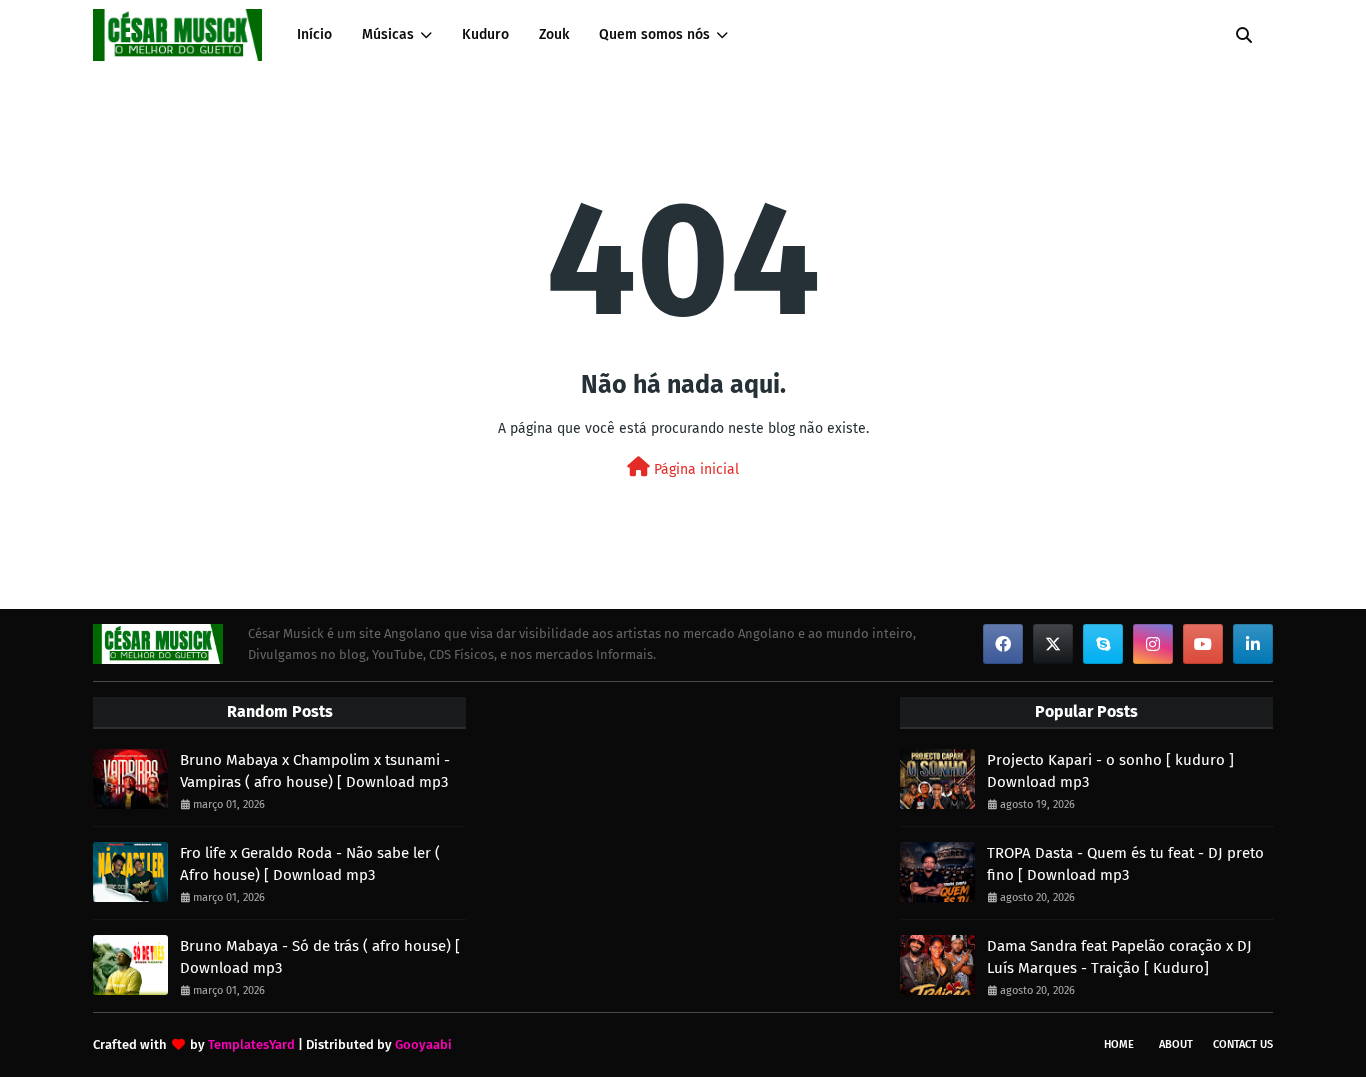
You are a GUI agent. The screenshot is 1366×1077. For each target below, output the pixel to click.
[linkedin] (1253, 644)
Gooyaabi (423, 1044)
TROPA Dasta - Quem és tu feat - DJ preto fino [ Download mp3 (1125, 864)
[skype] (1103, 644)
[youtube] (1203, 644)
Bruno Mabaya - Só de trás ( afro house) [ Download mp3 (320, 957)
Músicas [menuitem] (388, 34)
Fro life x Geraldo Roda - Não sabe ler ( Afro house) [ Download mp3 (310, 864)
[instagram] (1153, 644)
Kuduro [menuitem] (485, 34)
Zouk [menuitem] (554, 34)
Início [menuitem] (314, 34)
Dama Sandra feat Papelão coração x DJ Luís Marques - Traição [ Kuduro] (1119, 957)
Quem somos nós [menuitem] (654, 34)
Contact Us (1243, 1044)
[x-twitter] (1053, 644)
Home (1119, 1044)
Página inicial (694, 469)
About (1176, 1044)
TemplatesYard (251, 1044)
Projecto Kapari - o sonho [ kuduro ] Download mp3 (1110, 771)
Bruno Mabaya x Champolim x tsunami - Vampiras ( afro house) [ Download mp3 (315, 771)
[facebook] (1003, 644)
